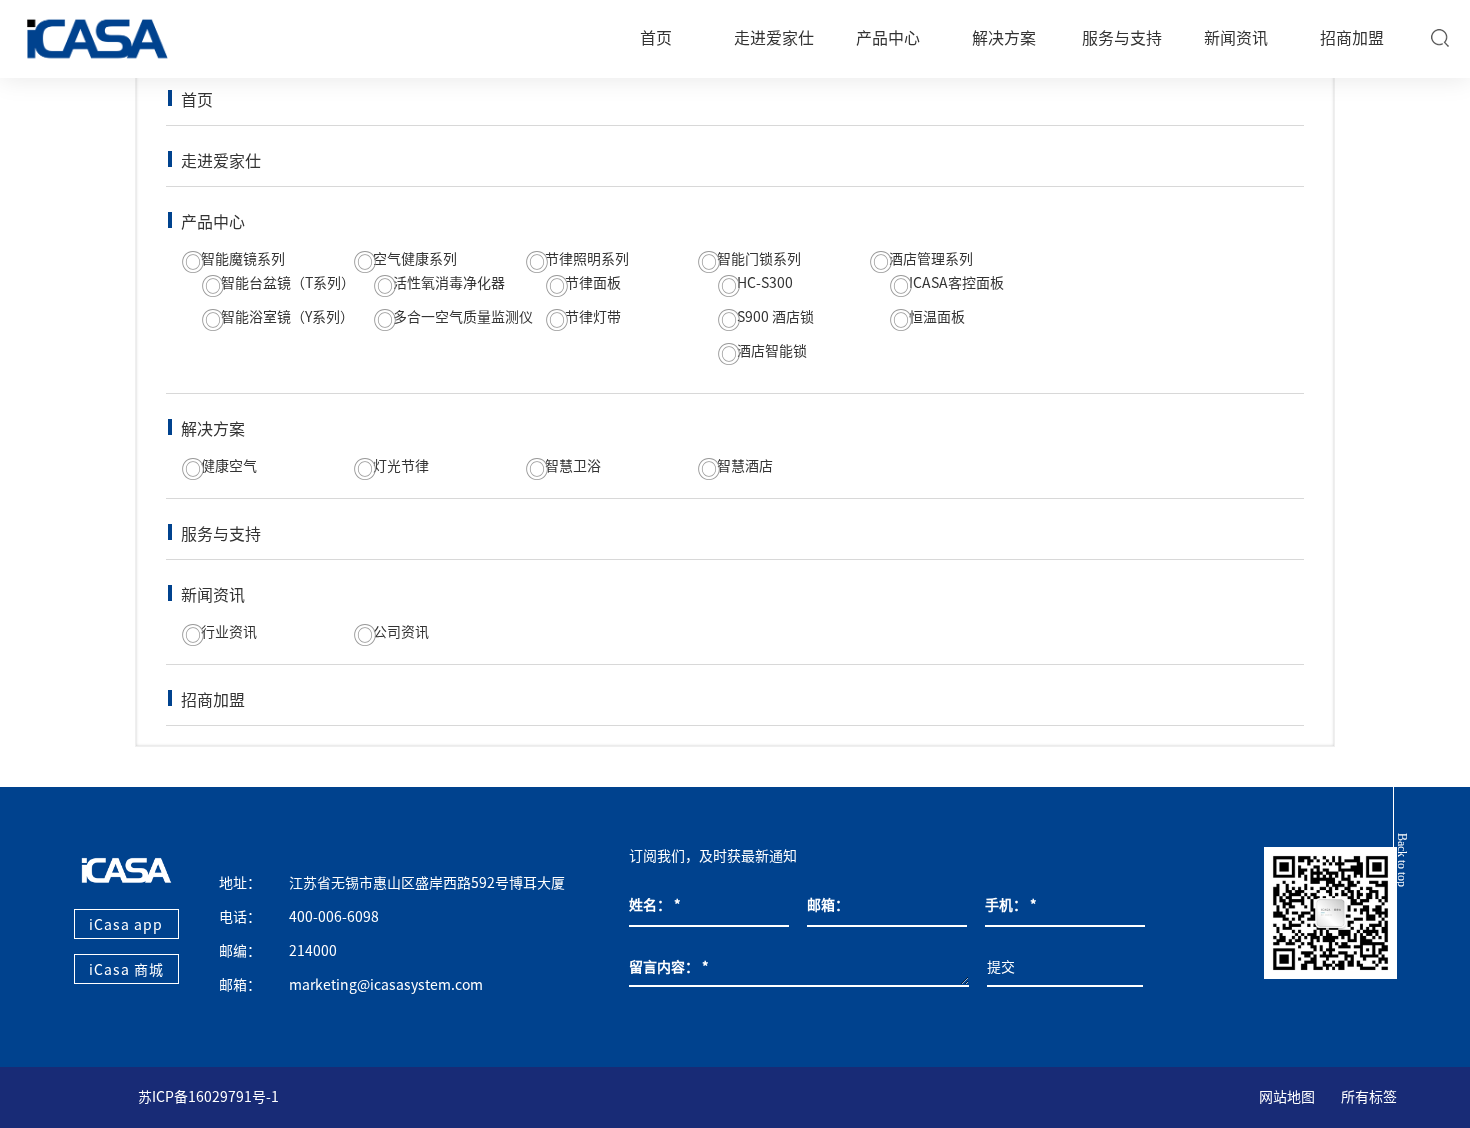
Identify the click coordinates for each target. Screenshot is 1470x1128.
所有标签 (1369, 1097)
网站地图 (1287, 1097)
